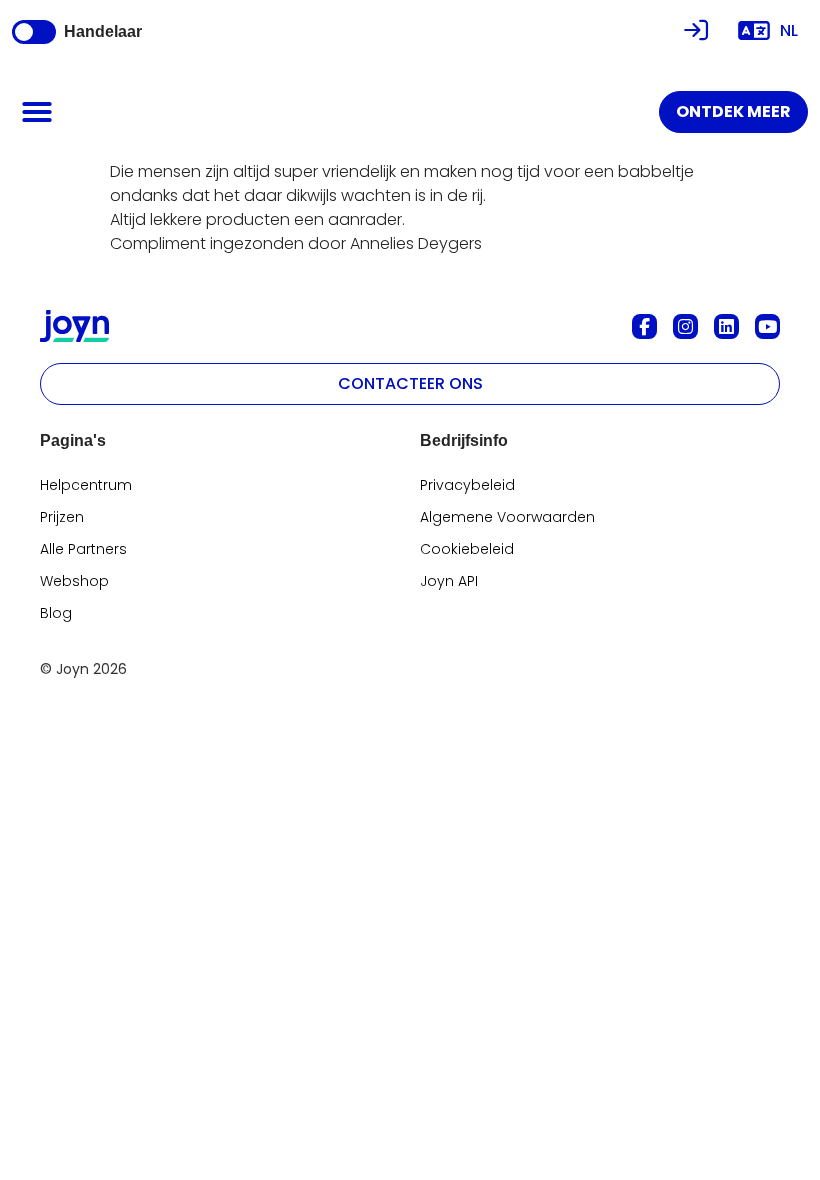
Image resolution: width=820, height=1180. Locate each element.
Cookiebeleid (467, 549)
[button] (37, 112)
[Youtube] (767, 326)
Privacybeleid (467, 485)
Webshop (74, 581)
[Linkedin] (726, 326)
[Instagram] (685, 326)
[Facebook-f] (644, 326)
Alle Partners (83, 549)
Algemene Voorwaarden (507, 517)
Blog (56, 613)
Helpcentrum (86, 485)
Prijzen (62, 517)
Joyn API (449, 581)
